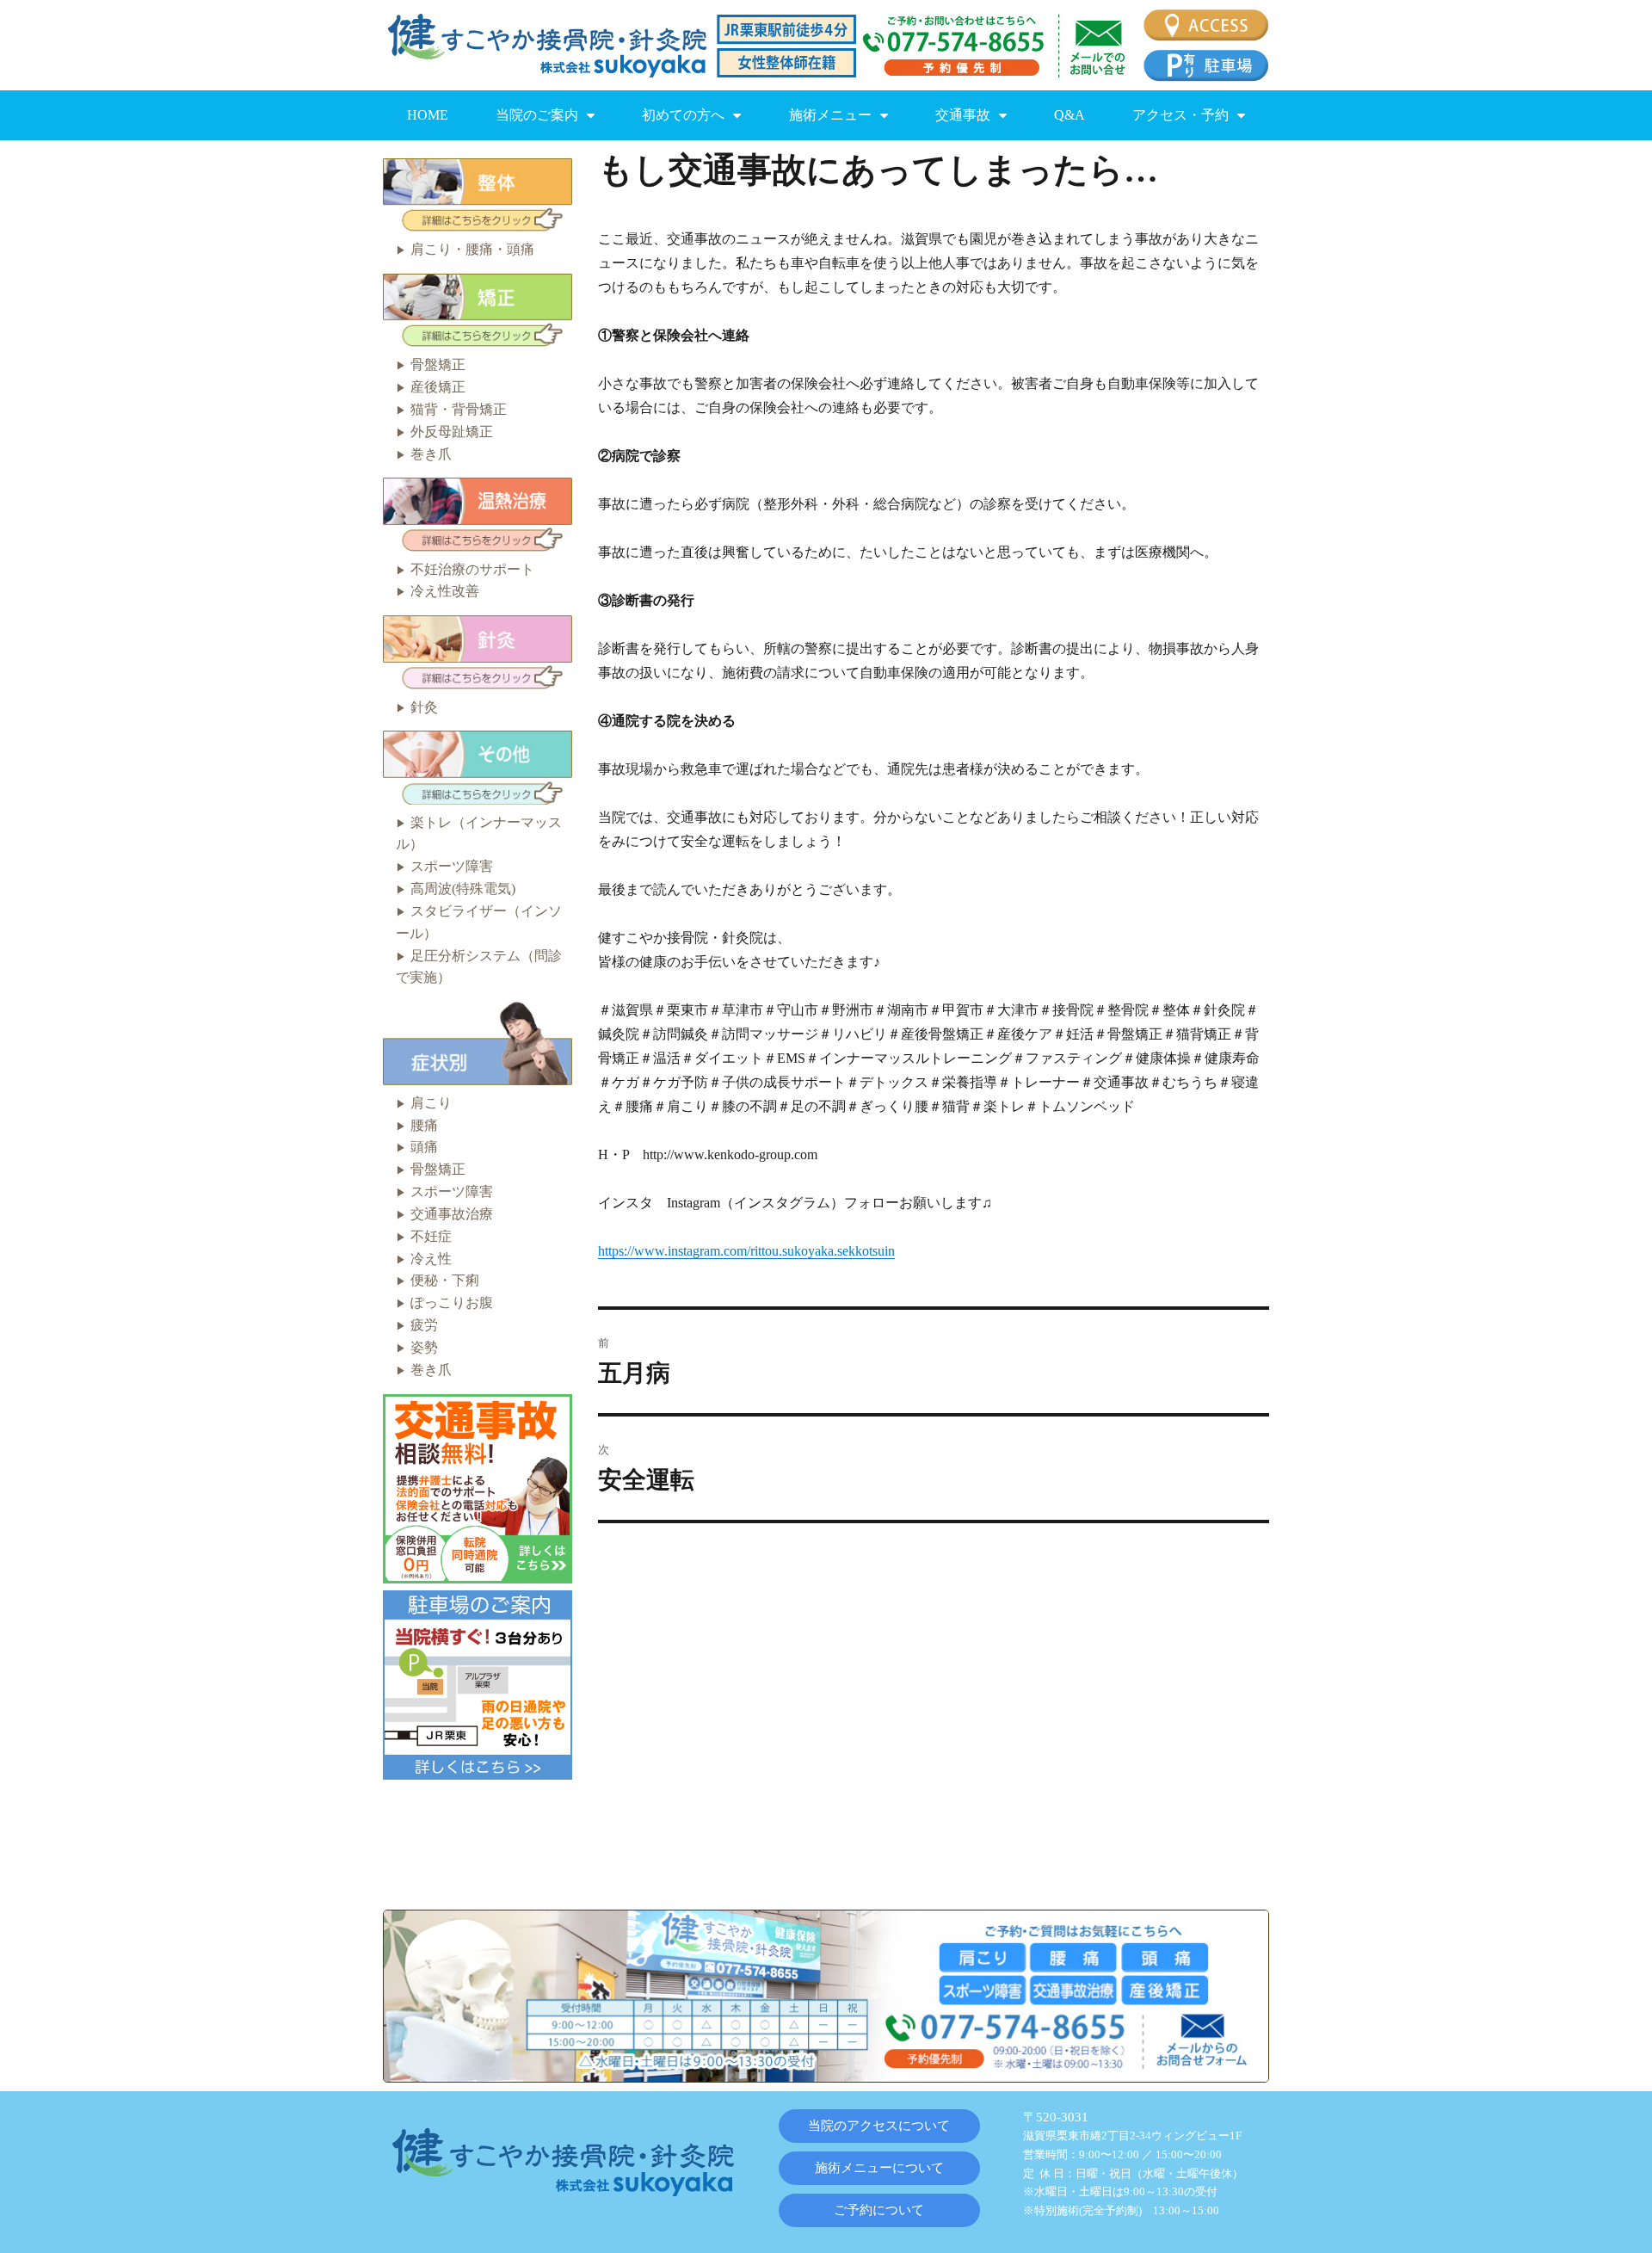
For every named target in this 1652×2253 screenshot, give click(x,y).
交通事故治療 (452, 1214)
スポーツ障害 (452, 866)
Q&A (1069, 115)
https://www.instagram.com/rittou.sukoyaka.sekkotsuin (746, 1251)
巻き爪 (431, 454)
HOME (428, 115)
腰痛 (424, 1125)
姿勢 (424, 1347)
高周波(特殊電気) (463, 889)
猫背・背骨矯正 (459, 409)
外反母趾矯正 (452, 432)
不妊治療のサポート (472, 569)
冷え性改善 (445, 591)
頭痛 (424, 1147)
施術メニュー (830, 115)
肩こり (431, 1103)
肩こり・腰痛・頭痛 (472, 249)
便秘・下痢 (445, 1280)
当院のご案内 (537, 115)
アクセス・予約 (1180, 115)
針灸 (424, 707)
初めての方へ (683, 115)
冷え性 (431, 1259)
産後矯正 (438, 387)
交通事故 (963, 115)
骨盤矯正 (438, 364)
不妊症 (431, 1236)
